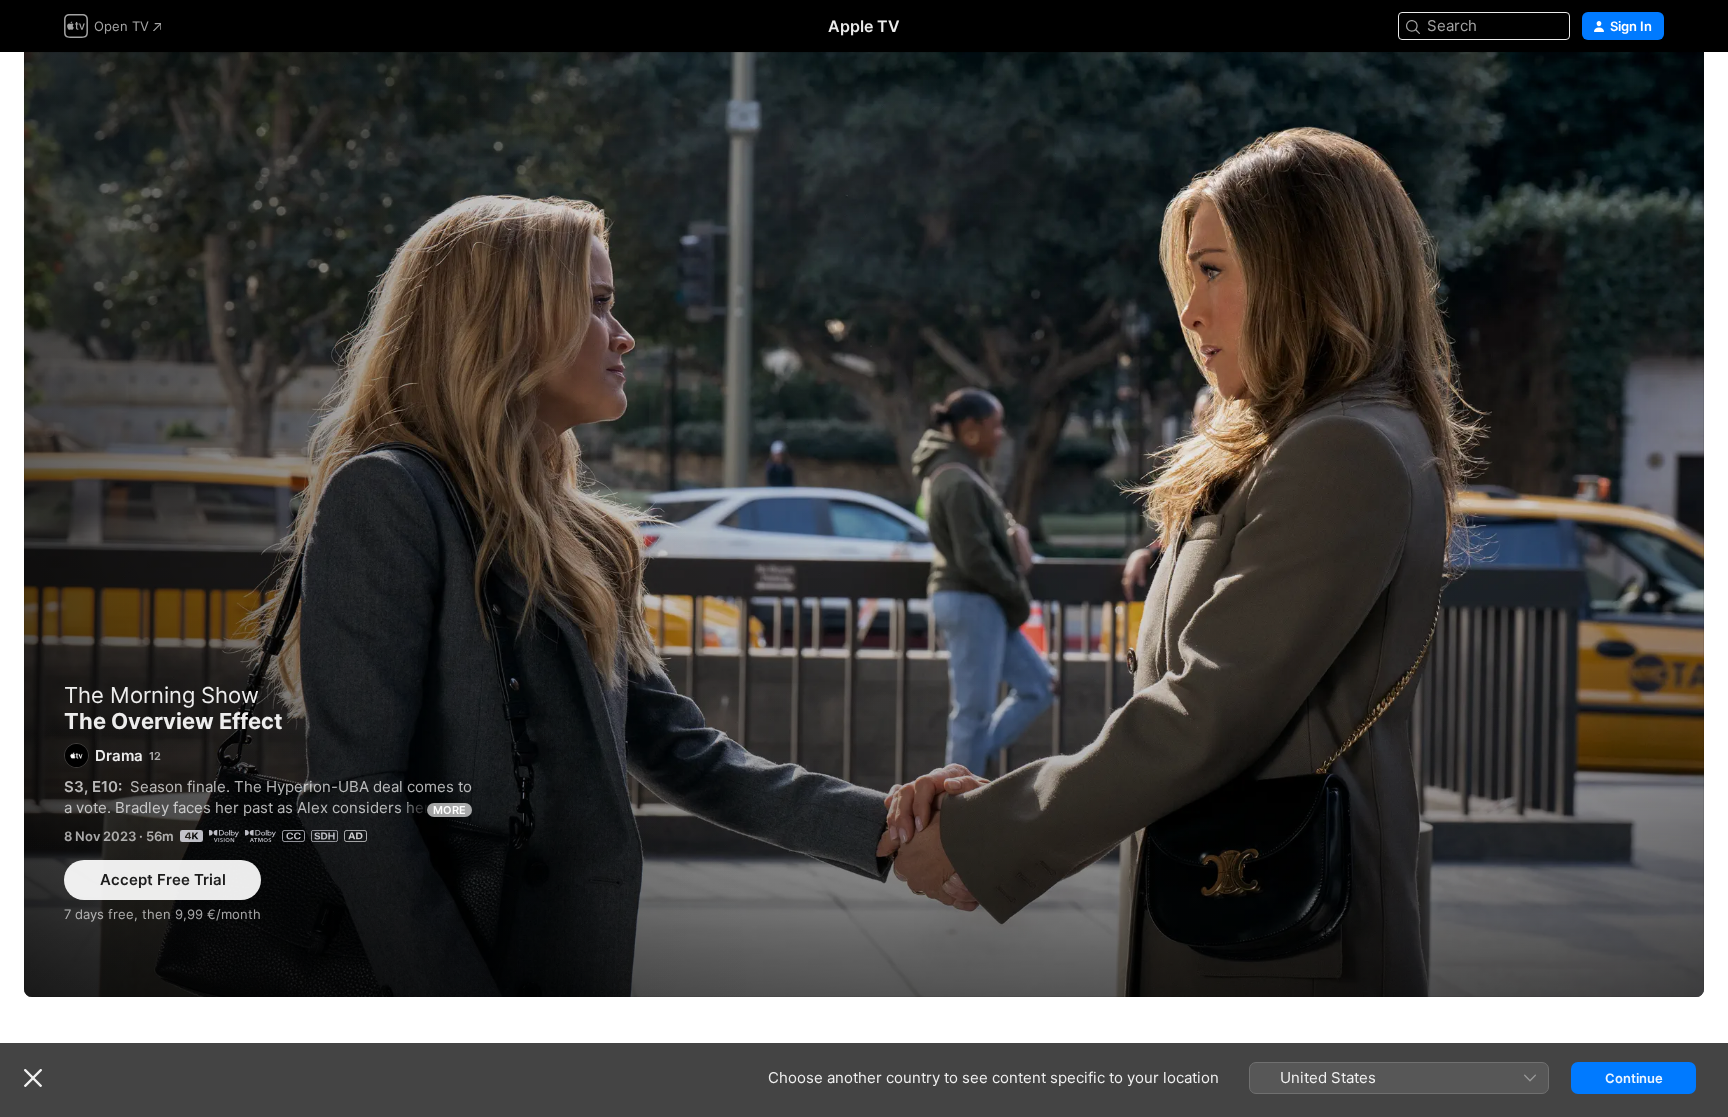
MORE (449, 810)
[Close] (33, 1078)
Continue (1634, 1078)
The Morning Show (161, 695)
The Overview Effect (864, 524)
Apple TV (864, 26)
